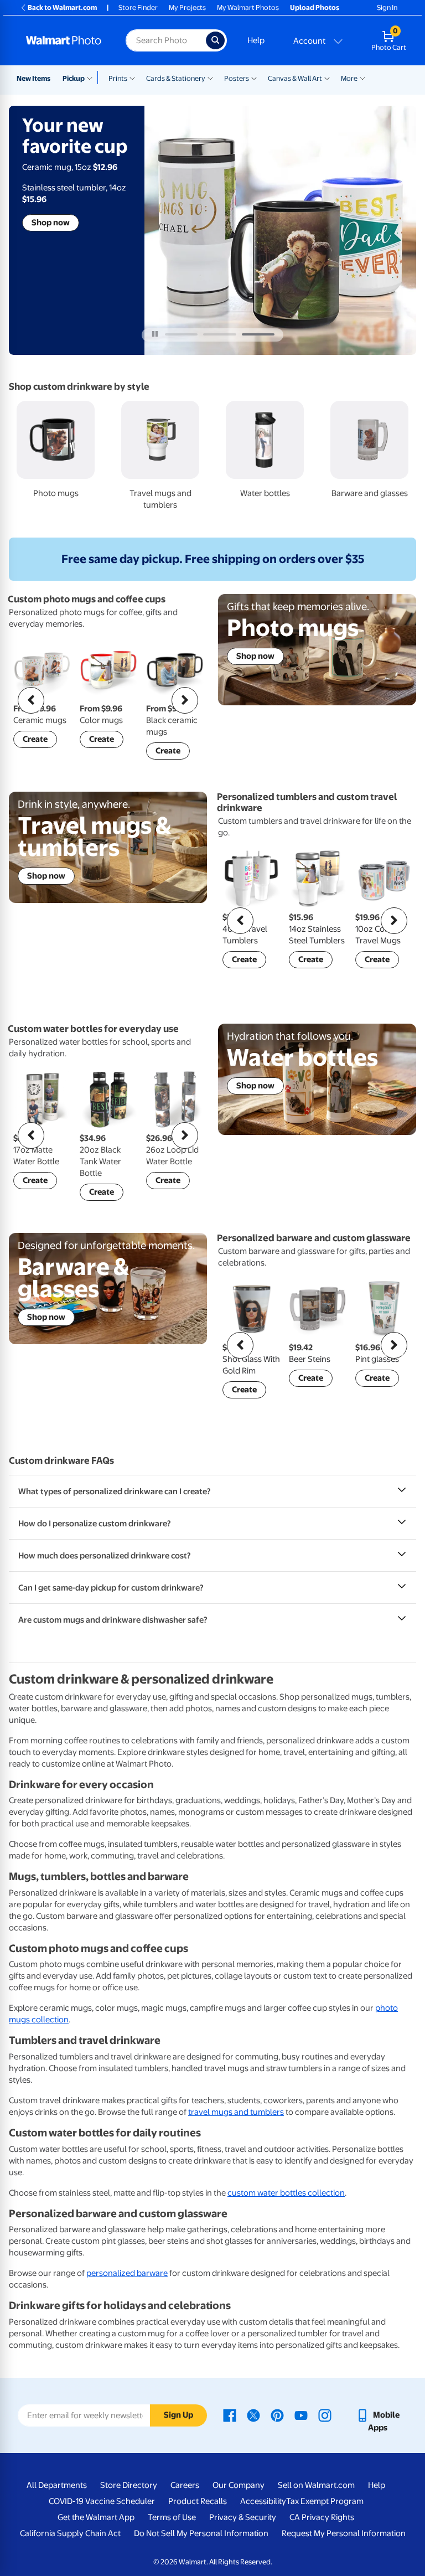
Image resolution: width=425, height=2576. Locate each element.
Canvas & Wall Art (295, 78)
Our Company (239, 2485)
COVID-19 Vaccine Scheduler (102, 2501)
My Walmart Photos (248, 7)
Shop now (51, 223)
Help (256, 40)
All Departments (57, 2485)
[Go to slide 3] (258, 334)
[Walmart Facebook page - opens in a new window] (230, 2415)
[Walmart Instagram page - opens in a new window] (325, 2415)
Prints (118, 78)
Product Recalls (198, 2501)
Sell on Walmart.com (316, 2485)
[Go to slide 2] (219, 334)
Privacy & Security (243, 2517)
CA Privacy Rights (322, 2517)
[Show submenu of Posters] (254, 78)
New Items (33, 78)
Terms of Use (172, 2517)
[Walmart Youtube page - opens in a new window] (301, 2415)
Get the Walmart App (96, 2517)
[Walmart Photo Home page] (64, 40)
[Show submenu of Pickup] (92, 78)
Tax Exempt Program (325, 2501)
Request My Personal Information (344, 2533)
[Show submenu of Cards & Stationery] (210, 78)
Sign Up (178, 2415)
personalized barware (127, 2273)
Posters (237, 78)
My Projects (187, 7)
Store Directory (129, 2485)
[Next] (185, 700)
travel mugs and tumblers (236, 2112)
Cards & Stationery (176, 78)
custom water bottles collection (286, 2193)
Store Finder (138, 7)
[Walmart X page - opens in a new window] (253, 2415)
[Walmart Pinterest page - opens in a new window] (277, 2415)
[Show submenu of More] (362, 78)
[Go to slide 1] (181, 334)
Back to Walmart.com (62, 7)
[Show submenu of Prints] (132, 78)
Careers (185, 2485)
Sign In (387, 7)
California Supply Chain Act (70, 2533)
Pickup (74, 78)
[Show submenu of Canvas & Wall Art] (327, 78)
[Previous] (31, 700)
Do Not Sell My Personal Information (201, 2533)
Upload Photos (315, 7)
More (349, 78)
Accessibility (263, 2501)
